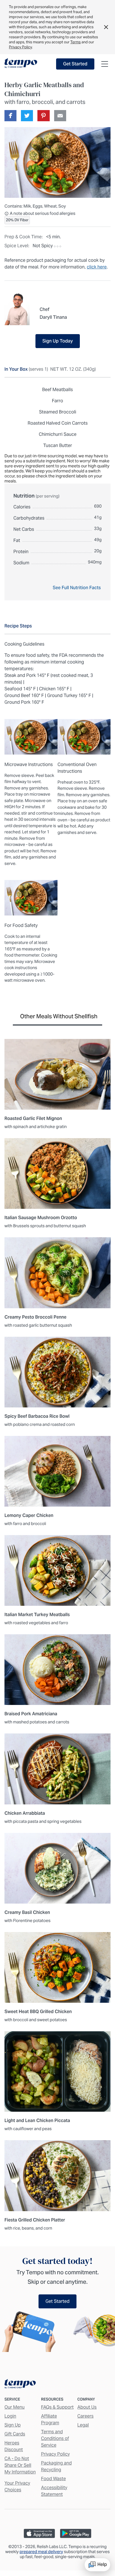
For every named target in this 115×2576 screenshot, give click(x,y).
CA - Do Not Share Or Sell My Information (20, 2465)
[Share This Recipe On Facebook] (10, 116)
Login (10, 2416)
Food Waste (53, 2479)
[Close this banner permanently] (106, 27)
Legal (83, 2425)
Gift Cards (15, 2434)
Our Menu (15, 2407)
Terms (76, 42)
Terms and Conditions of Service (55, 2438)
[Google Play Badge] (76, 2533)
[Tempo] (21, 63)
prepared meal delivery (41, 2552)
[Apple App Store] (39, 2533)
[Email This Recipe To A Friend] (60, 116)
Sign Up (13, 2425)
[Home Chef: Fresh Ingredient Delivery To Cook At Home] (20, 2385)
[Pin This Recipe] (43, 116)
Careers (85, 2416)
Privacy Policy (20, 47)
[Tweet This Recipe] (27, 116)
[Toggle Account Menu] (105, 64)
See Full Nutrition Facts (77, 588)
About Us (87, 2407)
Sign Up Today (58, 341)
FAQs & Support (57, 2407)
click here (97, 267)
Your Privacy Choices (17, 2486)
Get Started (75, 64)
